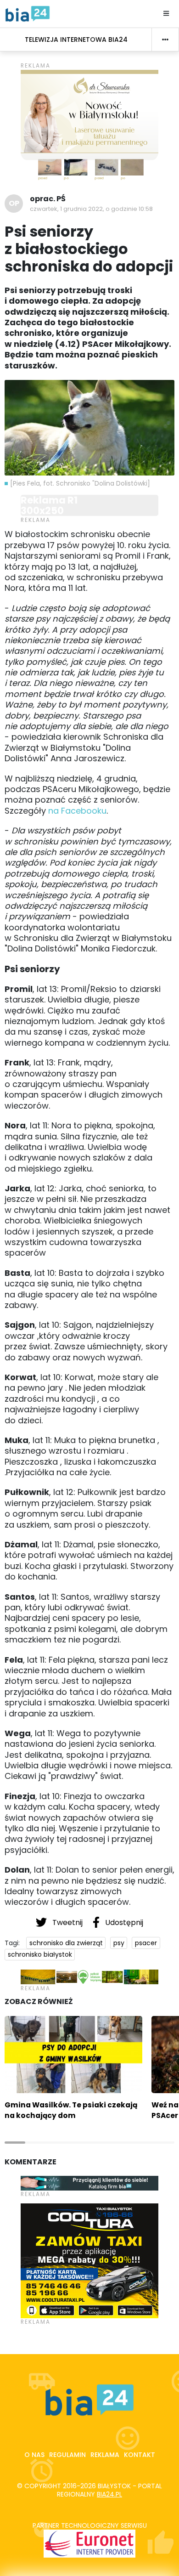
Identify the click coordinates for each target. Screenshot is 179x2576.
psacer (146, 1943)
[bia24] (28, 13)
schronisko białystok (40, 1954)
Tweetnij (67, 1922)
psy (119, 1943)
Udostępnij (123, 1922)
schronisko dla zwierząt (66, 1943)
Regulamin (67, 2455)
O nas (34, 2455)
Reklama (105, 2455)
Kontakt (140, 2455)
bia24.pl (109, 2494)
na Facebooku (77, 811)
